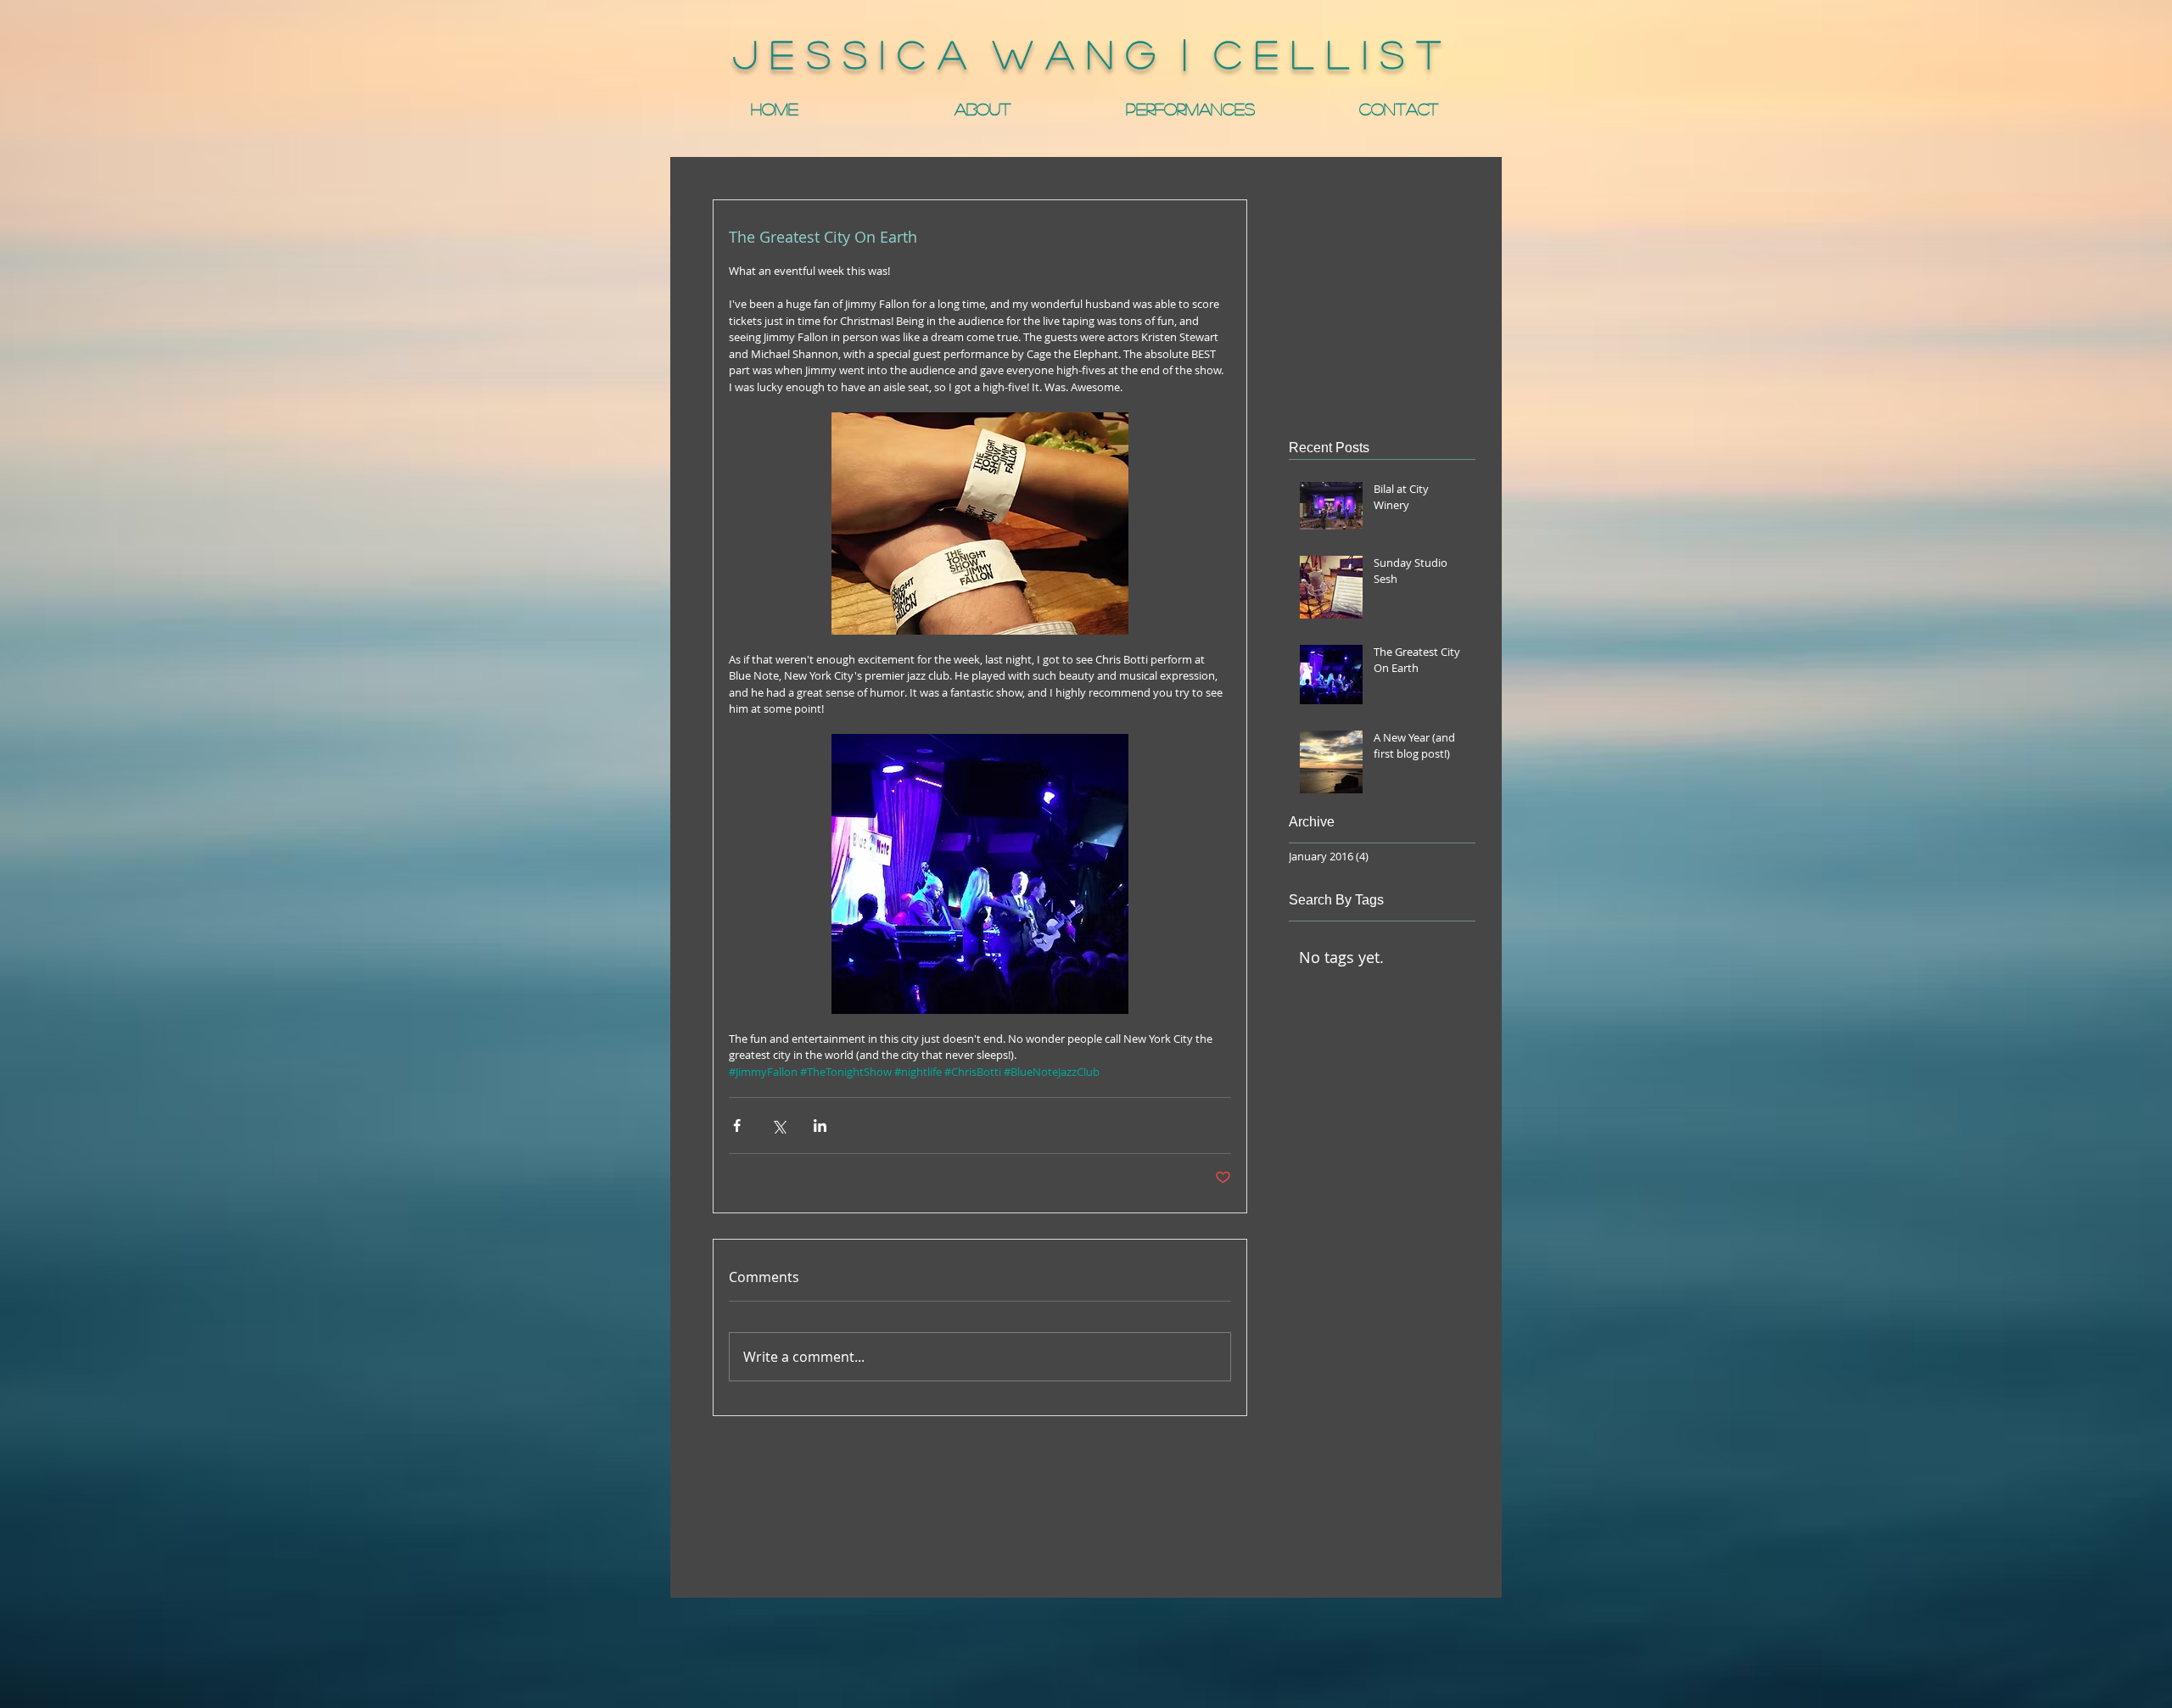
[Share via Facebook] (737, 1126)
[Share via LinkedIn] (820, 1126)
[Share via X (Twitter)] (778, 1126)
